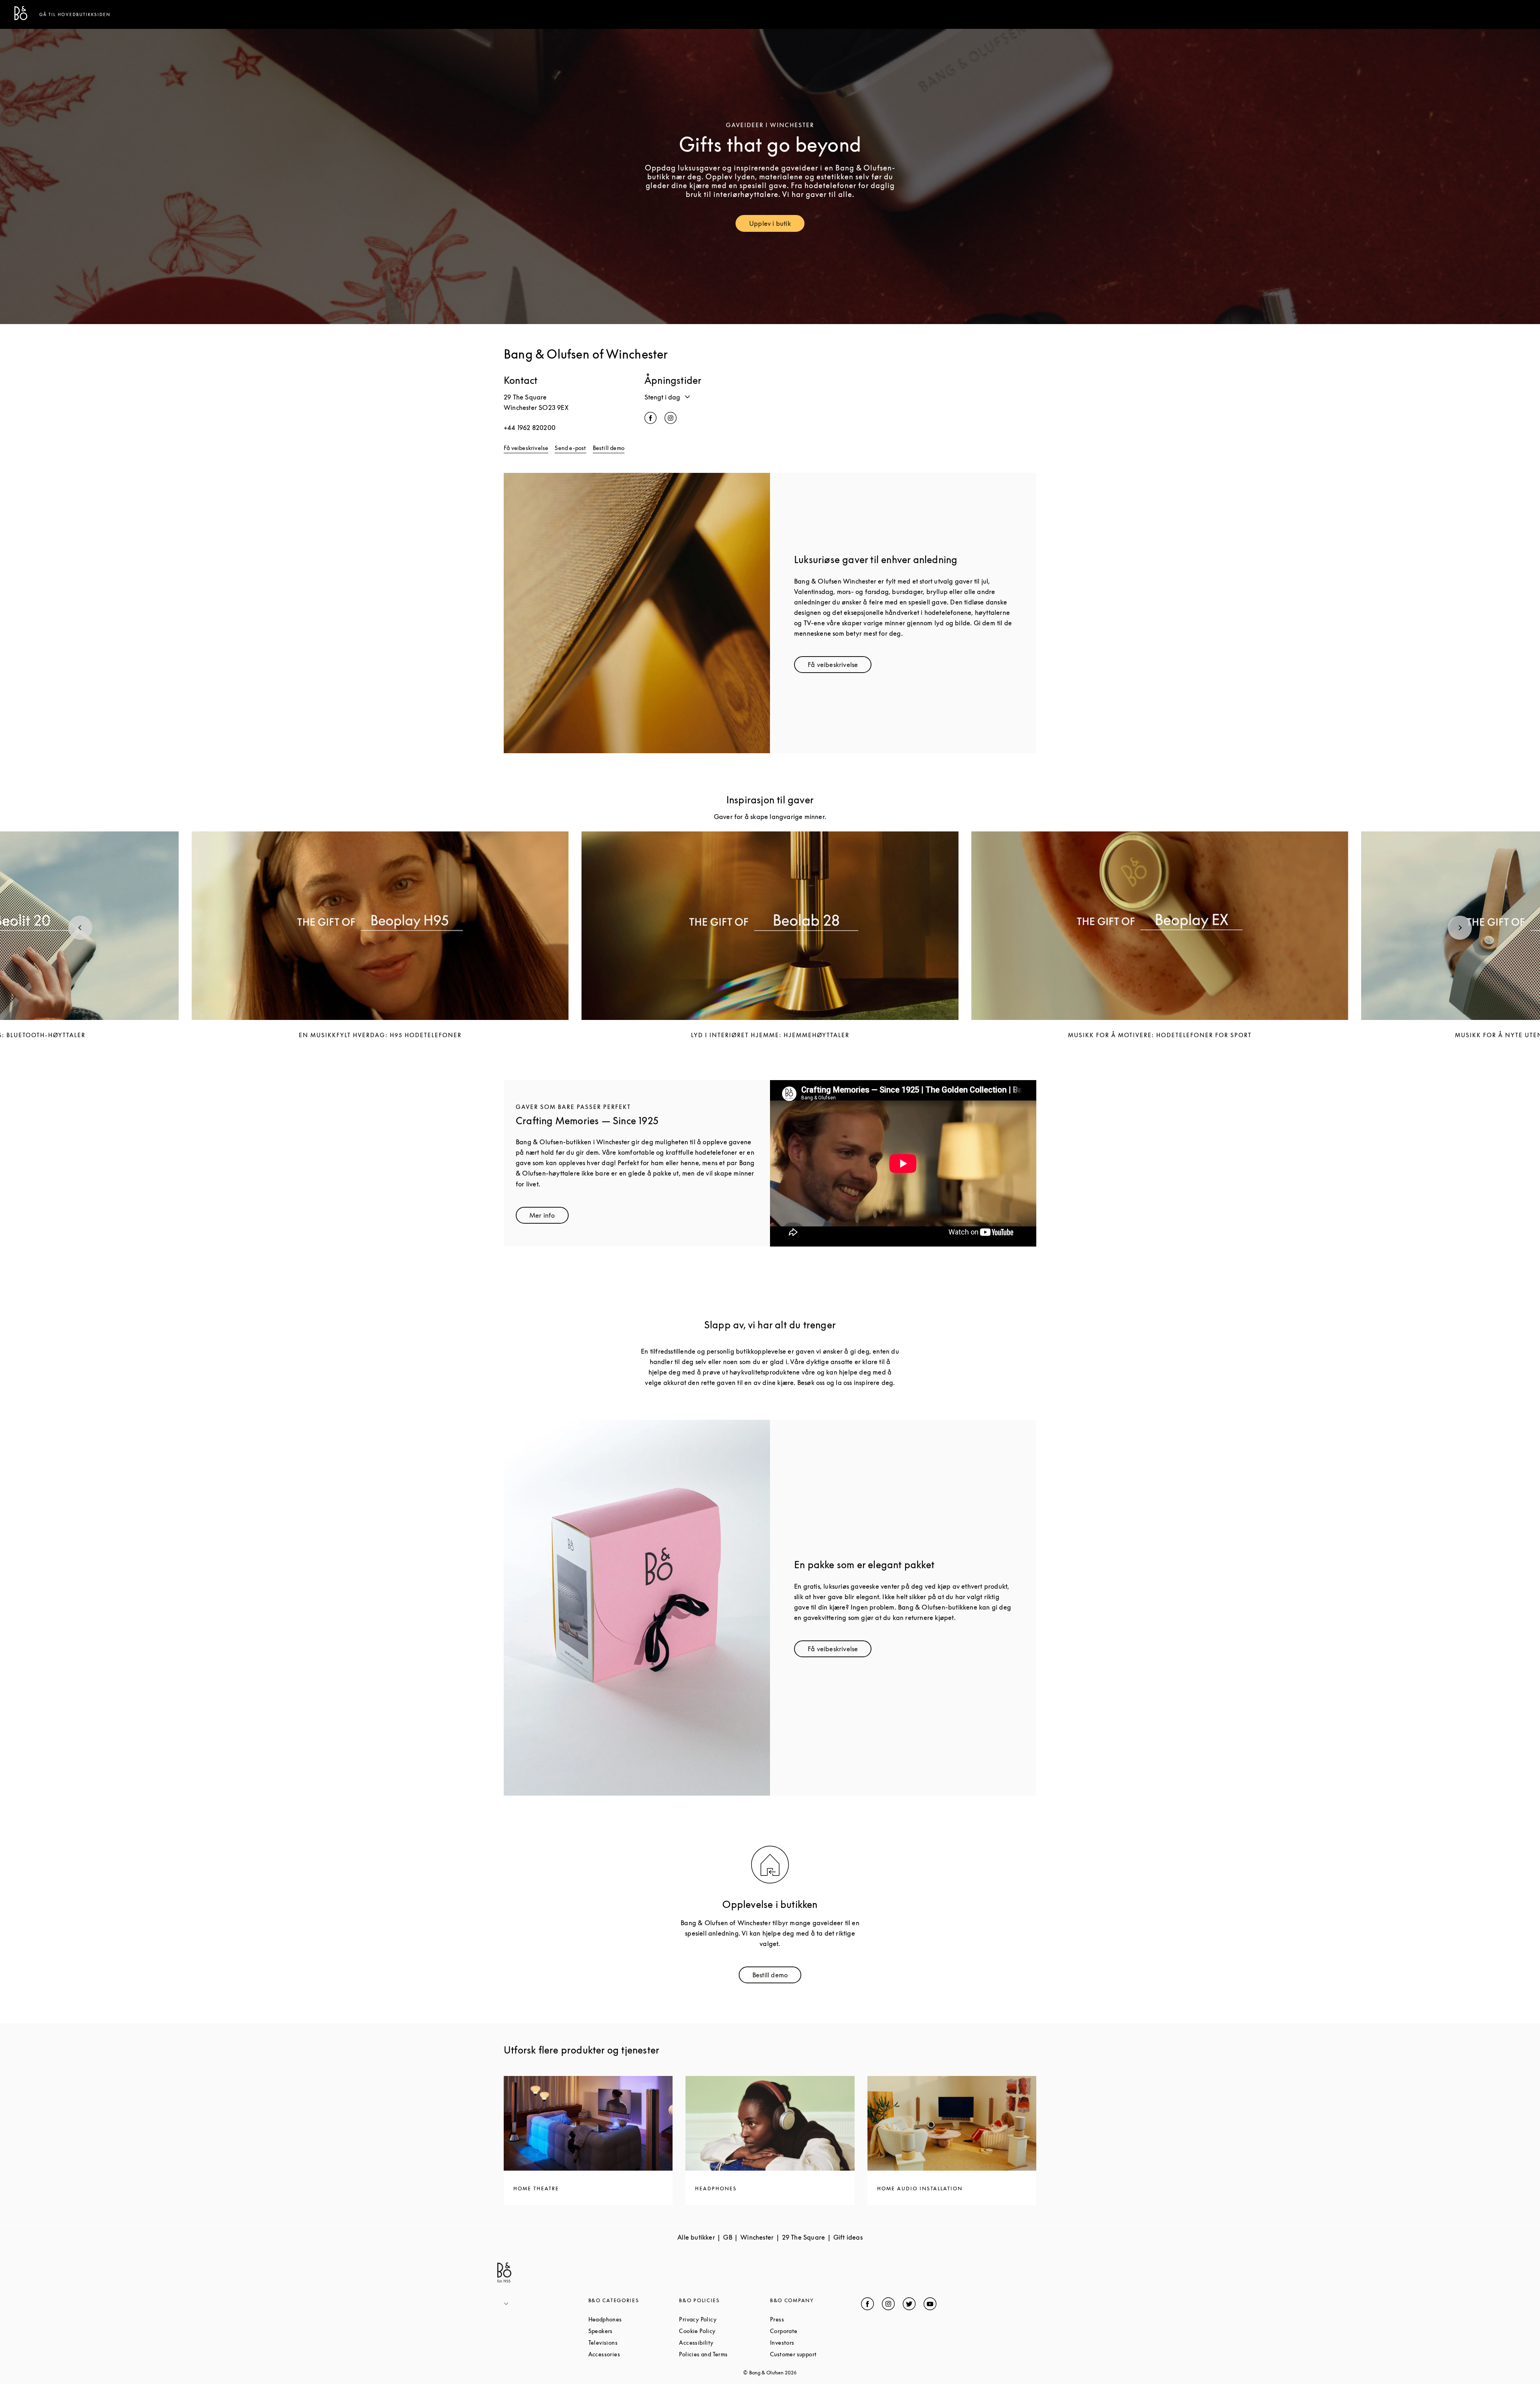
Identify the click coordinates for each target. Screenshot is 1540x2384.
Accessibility (724, 2342)
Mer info (549, 1217)
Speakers (631, 2331)
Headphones (634, 2319)
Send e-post (570, 448)
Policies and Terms (724, 2354)
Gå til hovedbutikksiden (75, 14)
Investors (813, 2342)
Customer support (816, 2354)
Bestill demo (609, 448)
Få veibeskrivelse (526, 448)
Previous (80, 928)
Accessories (634, 2354)
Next (1460, 928)
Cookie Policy (724, 2331)
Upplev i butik (777, 225)
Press (807, 2319)
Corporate (814, 2331)
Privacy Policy (724, 2319)
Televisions (633, 2342)
